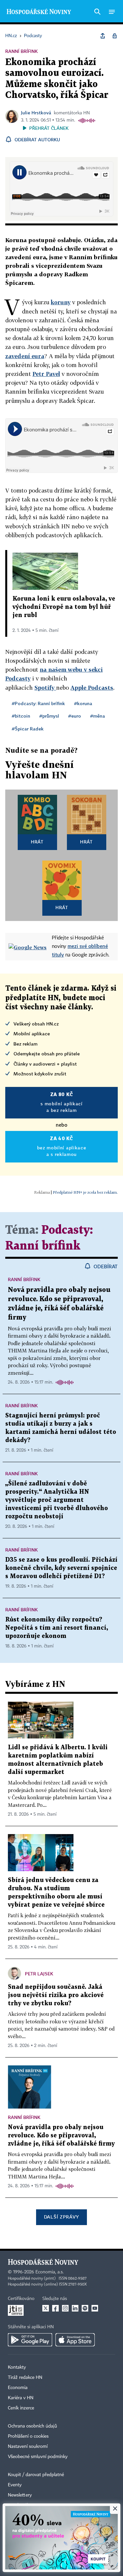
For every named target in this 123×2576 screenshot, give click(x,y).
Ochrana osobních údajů (32, 2426)
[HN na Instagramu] (65, 2308)
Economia (18, 2388)
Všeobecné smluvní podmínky (38, 2457)
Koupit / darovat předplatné (36, 2475)
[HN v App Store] (75, 2340)
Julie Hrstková (36, 113)
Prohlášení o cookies (28, 2436)
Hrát (37, 842)
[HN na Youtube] (95, 2308)
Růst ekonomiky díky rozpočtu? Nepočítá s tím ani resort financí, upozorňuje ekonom (57, 1628)
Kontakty (17, 2367)
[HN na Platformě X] (46, 2308)
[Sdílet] (103, 36)
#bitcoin (21, 716)
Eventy (15, 2485)
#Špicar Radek (28, 729)
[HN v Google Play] (30, 2340)
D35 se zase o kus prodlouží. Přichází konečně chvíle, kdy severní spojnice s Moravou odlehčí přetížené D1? (61, 1568)
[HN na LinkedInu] (75, 2308)
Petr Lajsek (39, 1974)
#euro (75, 716)
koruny (61, 302)
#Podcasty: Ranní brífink (38, 703)
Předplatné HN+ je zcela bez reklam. (85, 1192)
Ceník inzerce (21, 2408)
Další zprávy (61, 2217)
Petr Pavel (46, 374)
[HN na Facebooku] (55, 2308)
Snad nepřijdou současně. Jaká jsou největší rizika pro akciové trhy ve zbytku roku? (56, 1995)
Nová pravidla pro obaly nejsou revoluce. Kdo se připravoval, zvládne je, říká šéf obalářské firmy (61, 2136)
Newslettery (20, 2495)
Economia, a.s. (50, 2272)
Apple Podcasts (92, 688)
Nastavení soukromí (28, 2447)
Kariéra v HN (21, 2398)
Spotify (45, 688)
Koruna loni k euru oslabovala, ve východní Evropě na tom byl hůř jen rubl (64, 607)
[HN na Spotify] (85, 2308)
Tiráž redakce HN (25, 2378)
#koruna (83, 703)
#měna (98, 716)
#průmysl (49, 716)
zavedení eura (25, 356)
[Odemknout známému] (114, 36)
